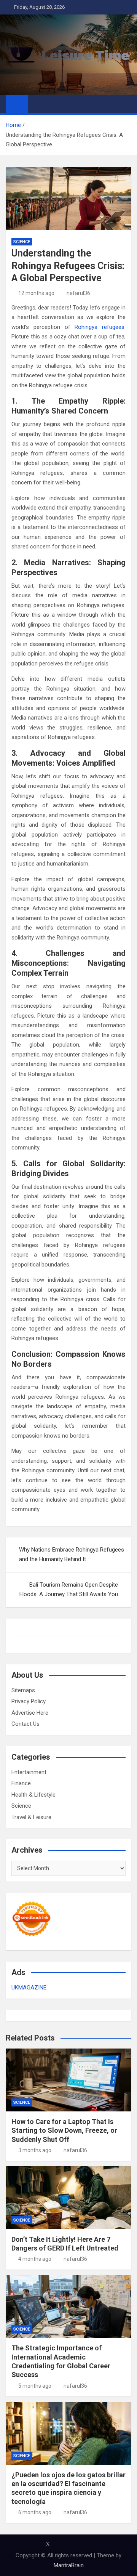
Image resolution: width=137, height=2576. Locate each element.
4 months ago (35, 2259)
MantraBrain (69, 2565)
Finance (21, 1783)
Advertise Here (30, 1713)
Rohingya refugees (100, 327)
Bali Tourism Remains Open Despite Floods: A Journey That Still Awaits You (69, 1590)
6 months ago (35, 2512)
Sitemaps (23, 1690)
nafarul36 (78, 293)
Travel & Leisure (31, 1817)
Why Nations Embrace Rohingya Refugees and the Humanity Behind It (72, 1555)
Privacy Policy (29, 1701)
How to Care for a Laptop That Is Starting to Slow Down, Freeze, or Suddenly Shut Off (64, 2130)
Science (22, 242)
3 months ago (35, 2150)
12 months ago (36, 293)
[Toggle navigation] (37, 104)
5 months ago (35, 2386)
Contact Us (25, 1724)
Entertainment (29, 1772)
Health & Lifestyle (33, 1795)
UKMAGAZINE (29, 1988)
